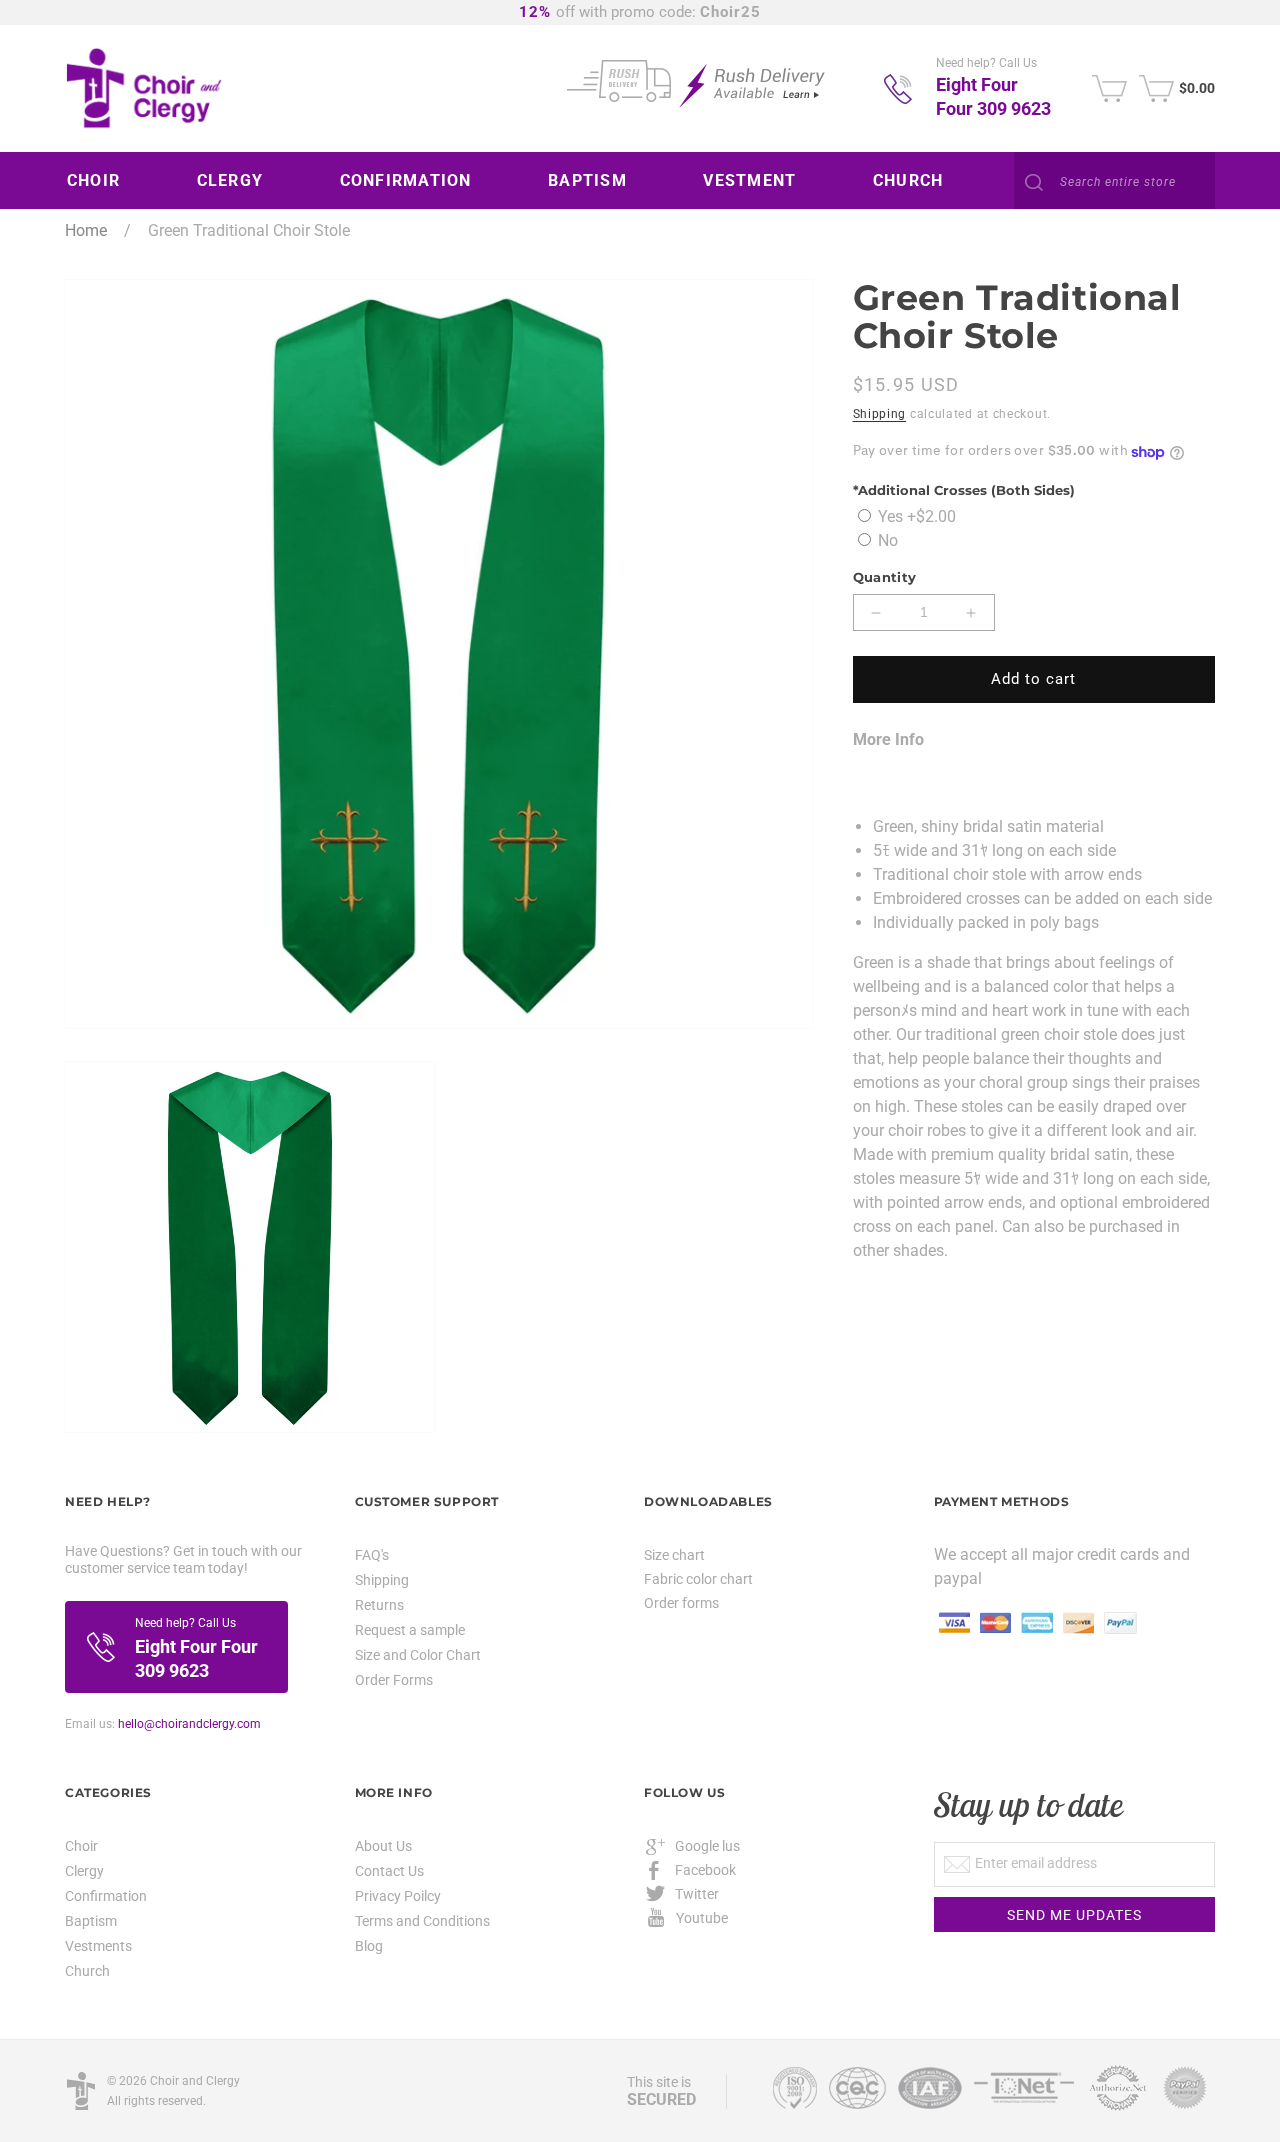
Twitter (697, 1894)
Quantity (885, 578)
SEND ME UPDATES (1074, 1915)
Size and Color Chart (418, 1655)
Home (86, 230)
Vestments (98, 1946)
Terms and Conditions (422, 1921)
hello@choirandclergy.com (189, 1724)
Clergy (84, 1871)
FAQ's (372, 1555)
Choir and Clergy (195, 2081)
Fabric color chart (698, 1579)
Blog (369, 1946)
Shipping (880, 414)
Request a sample (410, 1630)
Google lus (707, 1846)
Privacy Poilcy (398, 1896)
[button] (101, 181)
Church (87, 1971)
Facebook (705, 1870)
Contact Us (389, 1871)
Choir (81, 1846)
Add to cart (1033, 680)
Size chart (674, 1555)
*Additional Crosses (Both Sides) (964, 491)
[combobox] (1114, 182)
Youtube (702, 1918)
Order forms (681, 1603)
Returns (379, 1605)
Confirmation (106, 1896)
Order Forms (394, 1680)
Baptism (91, 1921)
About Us (383, 1846)
